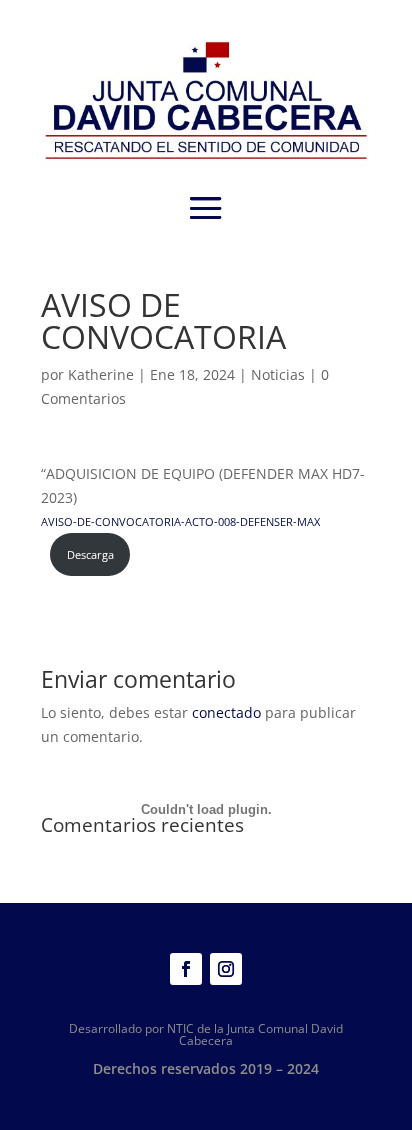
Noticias (278, 374)
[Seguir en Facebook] (186, 969)
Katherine (101, 374)
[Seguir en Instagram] (226, 969)
